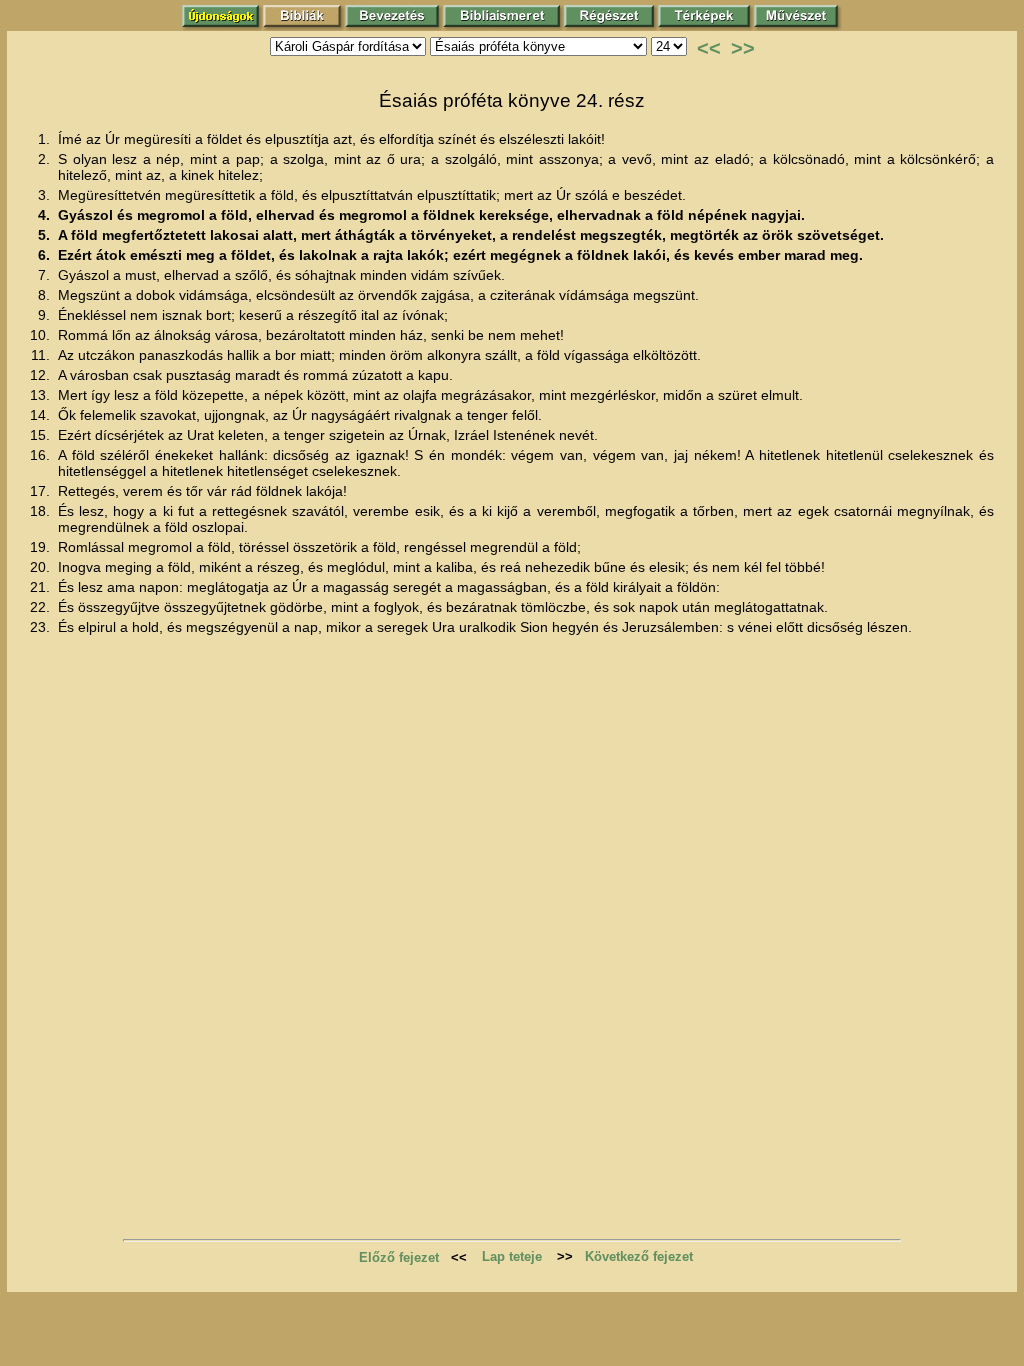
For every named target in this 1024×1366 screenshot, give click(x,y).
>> (743, 48)
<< (709, 48)
